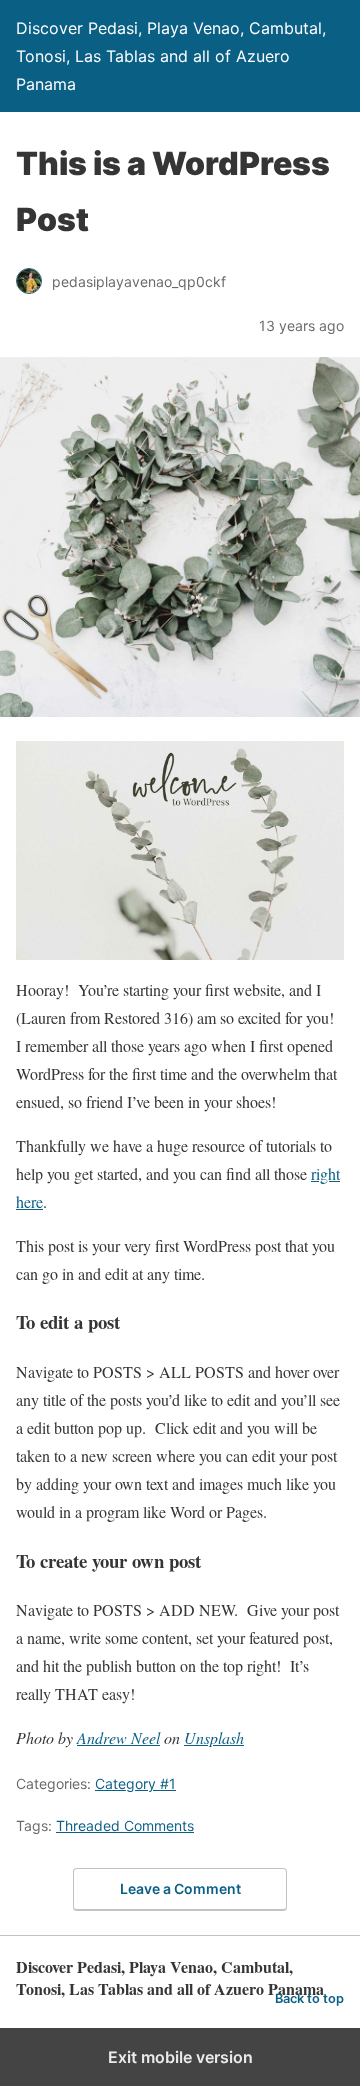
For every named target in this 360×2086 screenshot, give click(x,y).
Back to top (309, 1998)
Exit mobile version (180, 2057)
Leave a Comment (180, 1888)
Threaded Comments (125, 1825)
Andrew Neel (118, 1737)
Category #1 (135, 1783)
